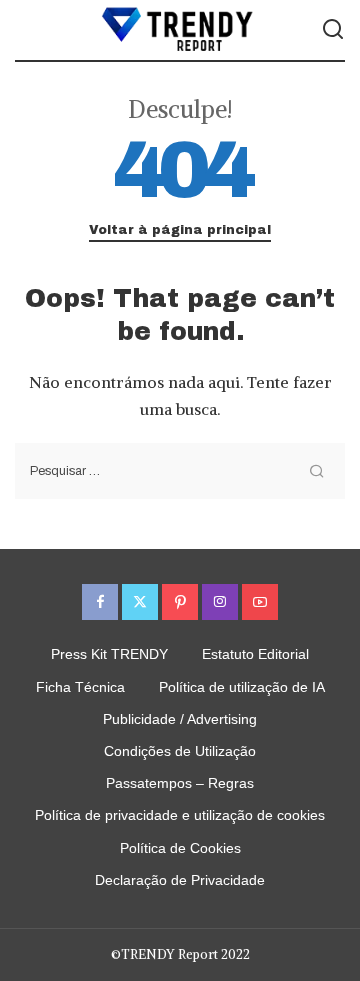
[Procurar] (333, 30)
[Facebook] (100, 602)
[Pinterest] (180, 602)
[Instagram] (220, 602)
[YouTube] (260, 602)
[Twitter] (140, 602)
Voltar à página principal (180, 230)
